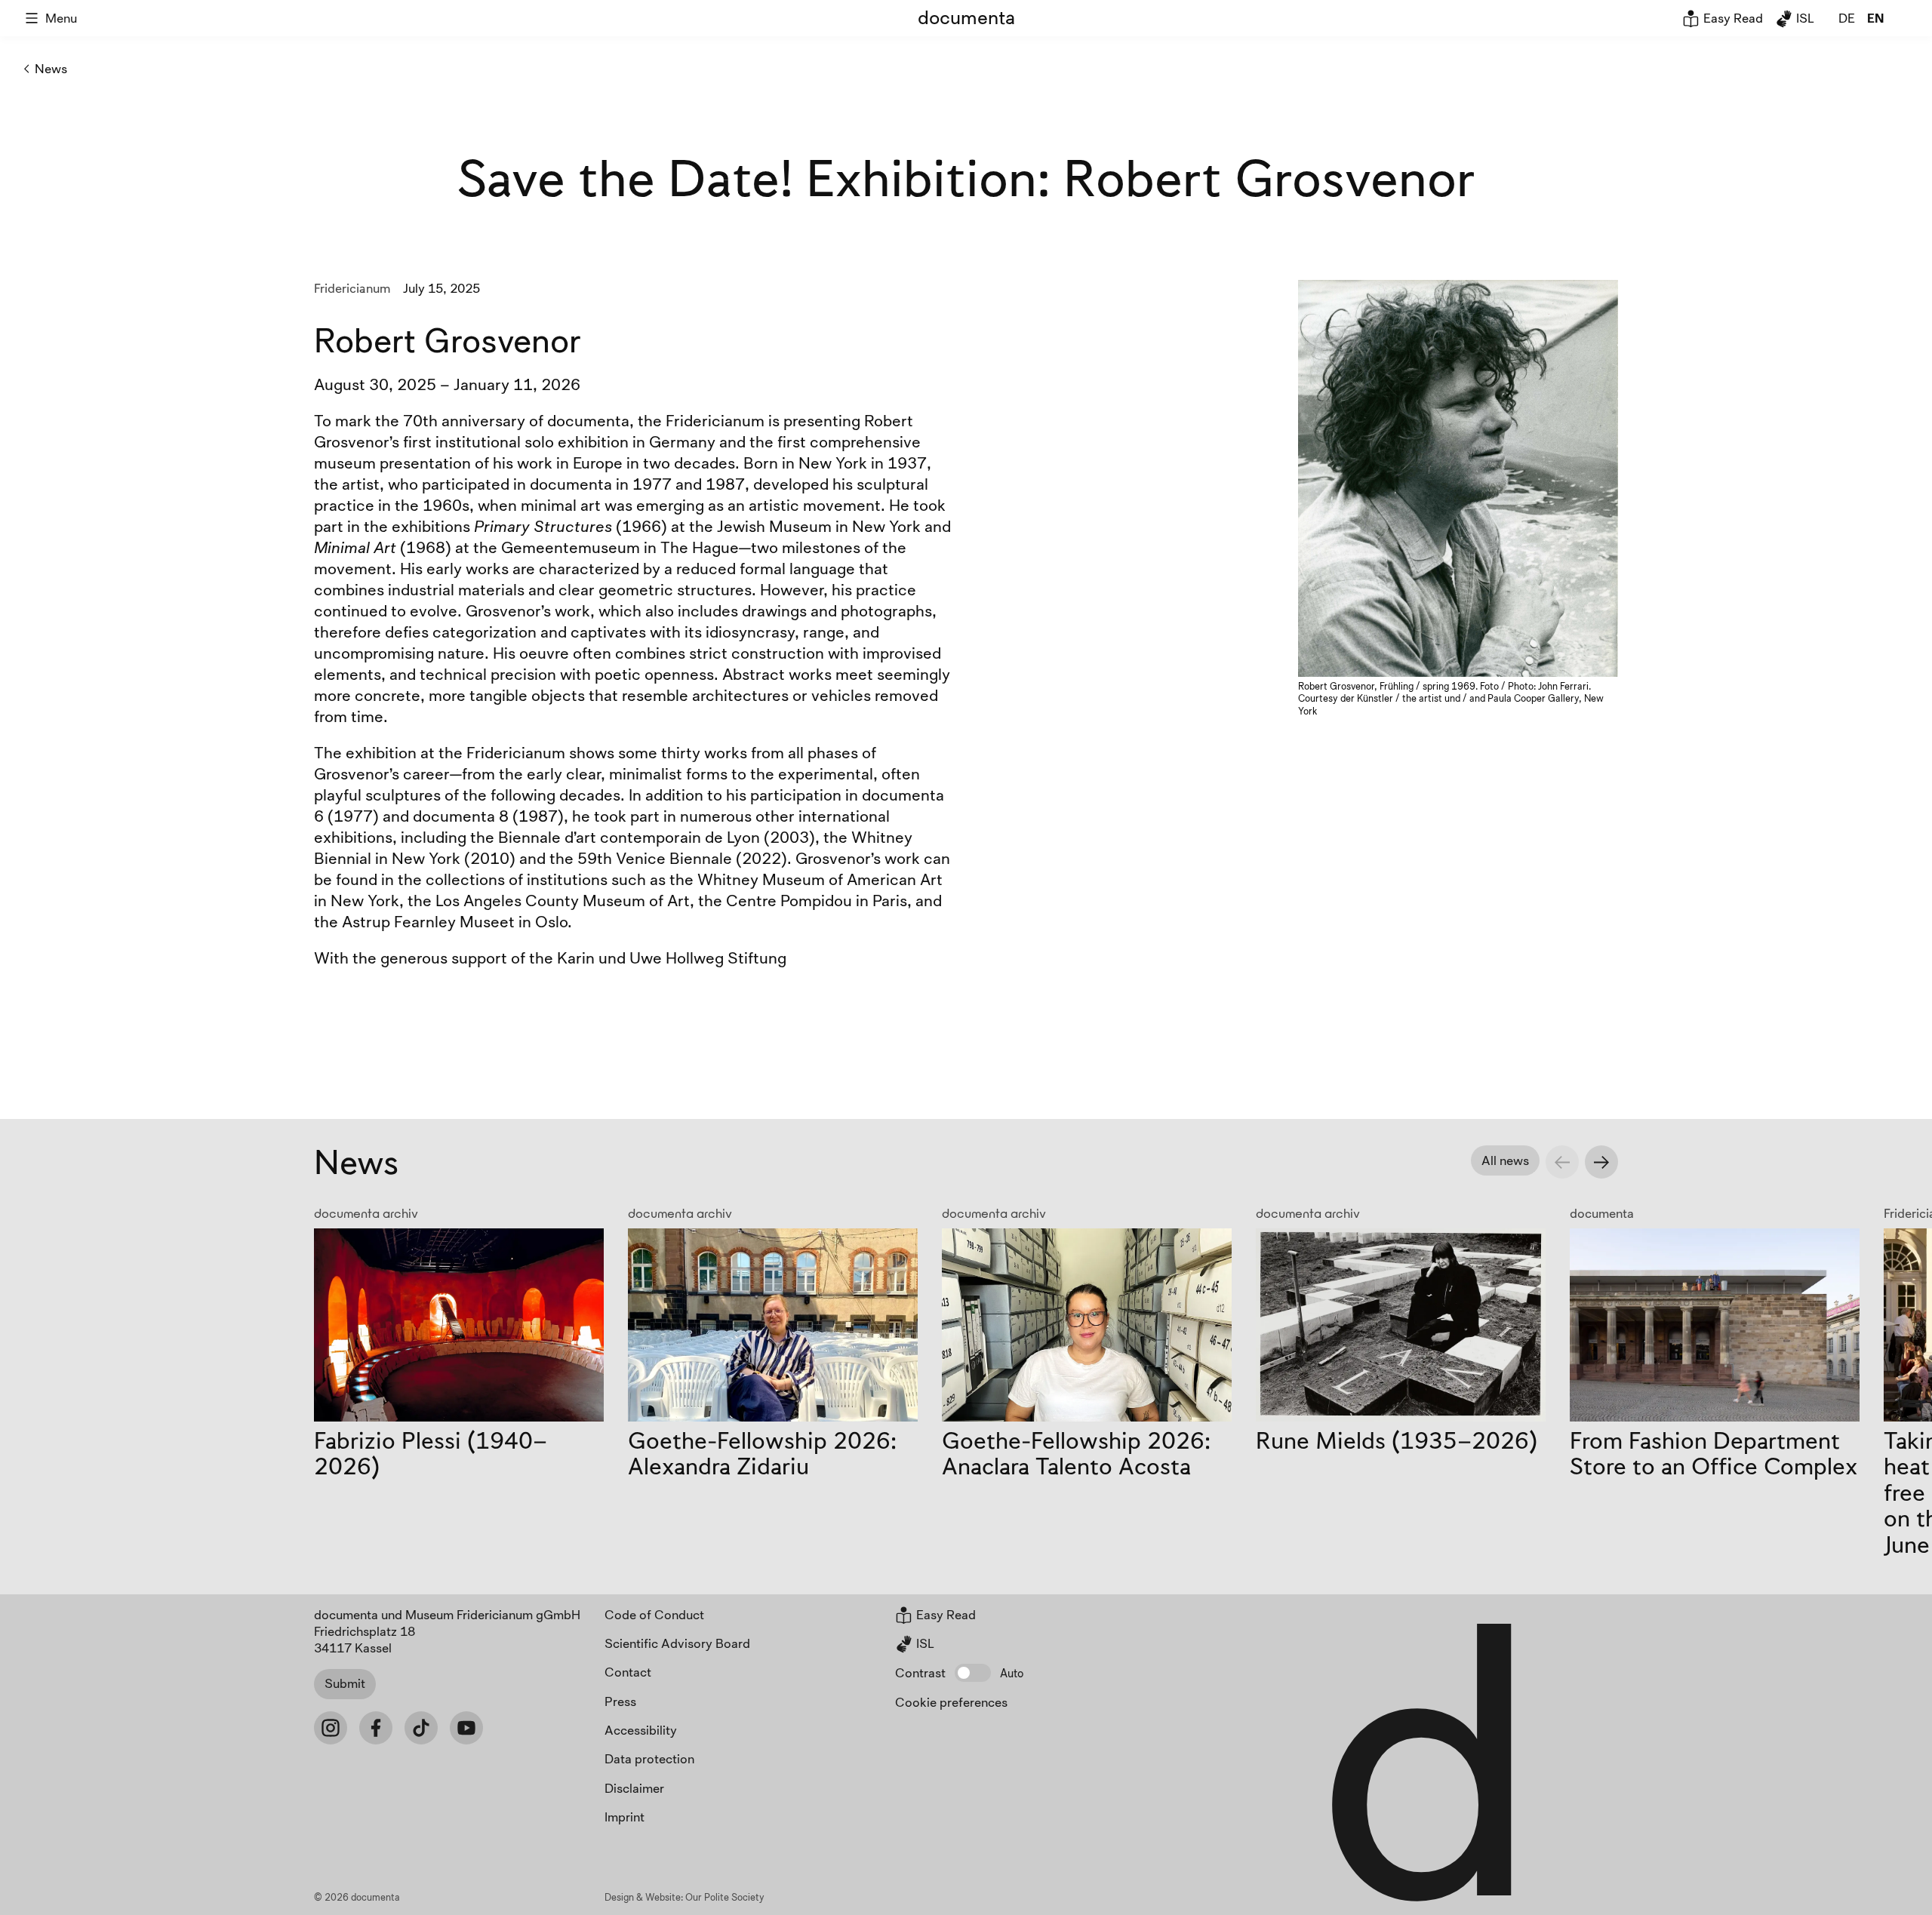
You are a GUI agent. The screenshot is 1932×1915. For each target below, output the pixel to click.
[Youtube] (466, 1728)
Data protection (649, 1758)
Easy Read (1732, 18)
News (51, 68)
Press (620, 1701)
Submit (345, 1683)
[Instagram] (331, 1728)
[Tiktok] (421, 1728)
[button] (973, 1673)
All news (1505, 1160)
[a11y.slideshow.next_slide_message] (1601, 1162)
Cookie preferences (951, 1702)
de (1847, 18)
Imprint (625, 1817)
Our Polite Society (725, 1897)
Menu (61, 18)
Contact (628, 1672)
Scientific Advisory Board (677, 1643)
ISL (1804, 18)
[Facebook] (376, 1728)
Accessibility (641, 1730)
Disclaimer (634, 1788)
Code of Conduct (654, 1614)
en (1875, 18)
